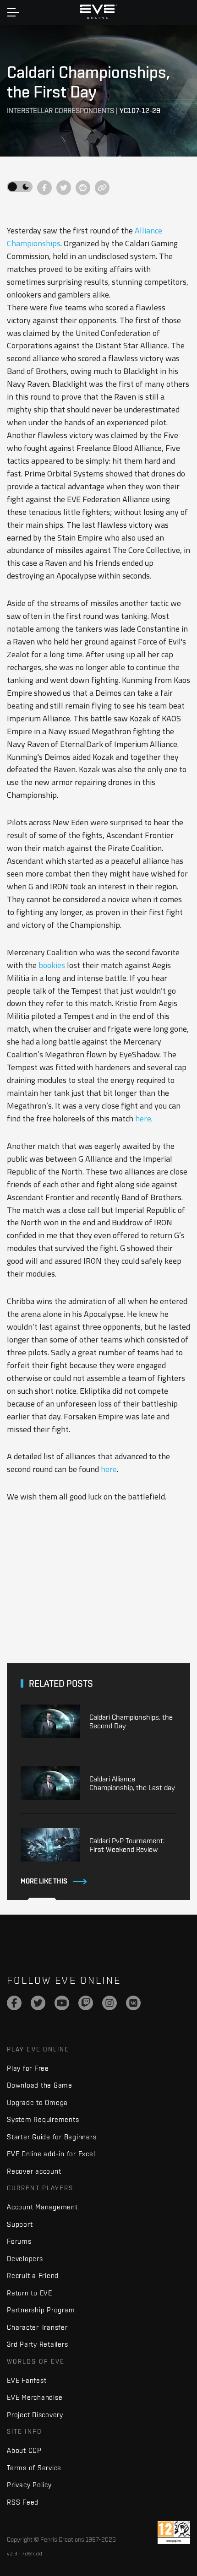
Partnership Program (41, 2310)
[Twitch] (86, 2003)
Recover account (34, 2171)
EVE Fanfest (27, 2380)
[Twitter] (38, 2003)
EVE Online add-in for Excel (51, 2154)
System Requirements (43, 2119)
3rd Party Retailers (37, 2344)
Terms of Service (34, 2468)
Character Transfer (37, 2327)
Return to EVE (30, 2293)
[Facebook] (14, 2003)
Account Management (42, 2207)
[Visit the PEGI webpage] (174, 2533)
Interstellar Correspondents (60, 111)
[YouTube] (62, 2003)
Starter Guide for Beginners (52, 2137)
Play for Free (28, 2068)
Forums (19, 2241)
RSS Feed (23, 2502)
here (143, 1118)
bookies (52, 965)
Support (20, 2224)
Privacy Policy (29, 2485)
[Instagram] (109, 2003)
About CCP (24, 2450)
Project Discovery (35, 2415)
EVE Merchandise (35, 2397)
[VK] (133, 2003)
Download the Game (40, 2085)
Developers (25, 2259)
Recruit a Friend (33, 2276)
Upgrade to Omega (37, 2102)
